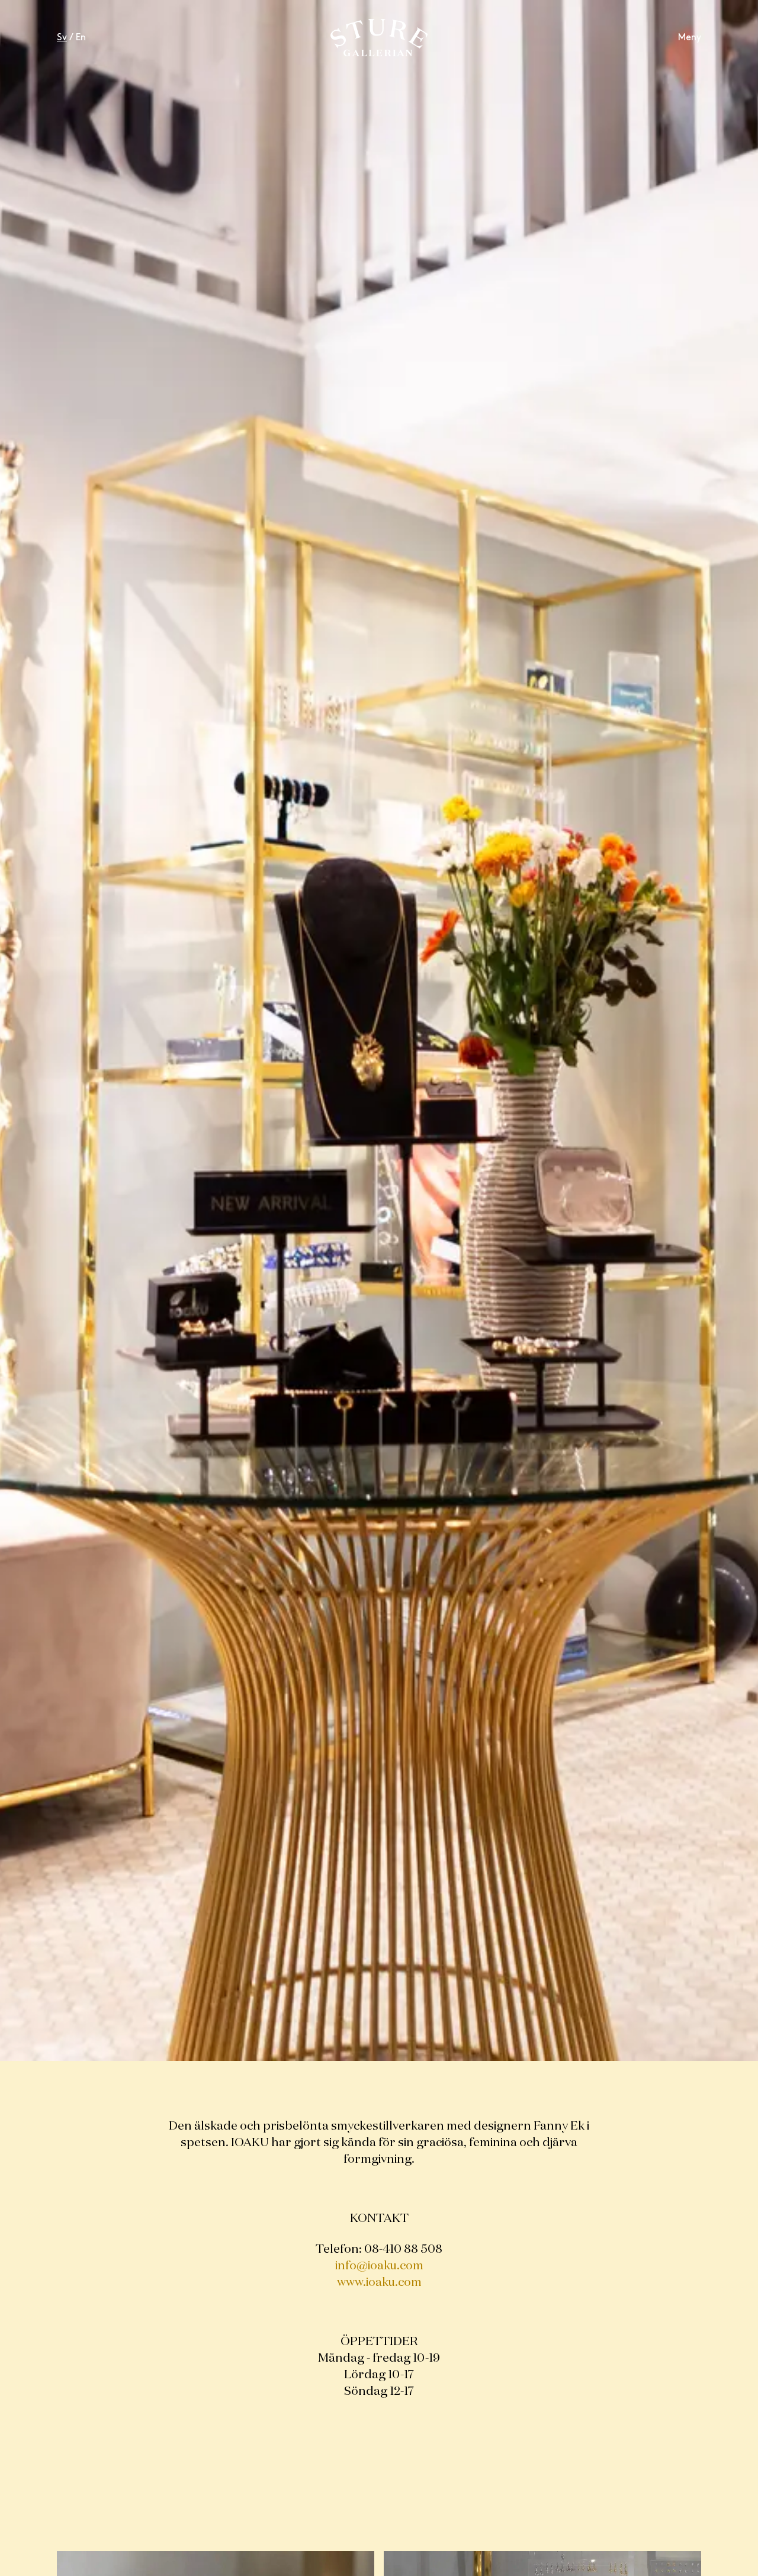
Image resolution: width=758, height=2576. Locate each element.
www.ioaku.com (379, 2282)
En (81, 38)
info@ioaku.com (379, 2266)
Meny (690, 38)
